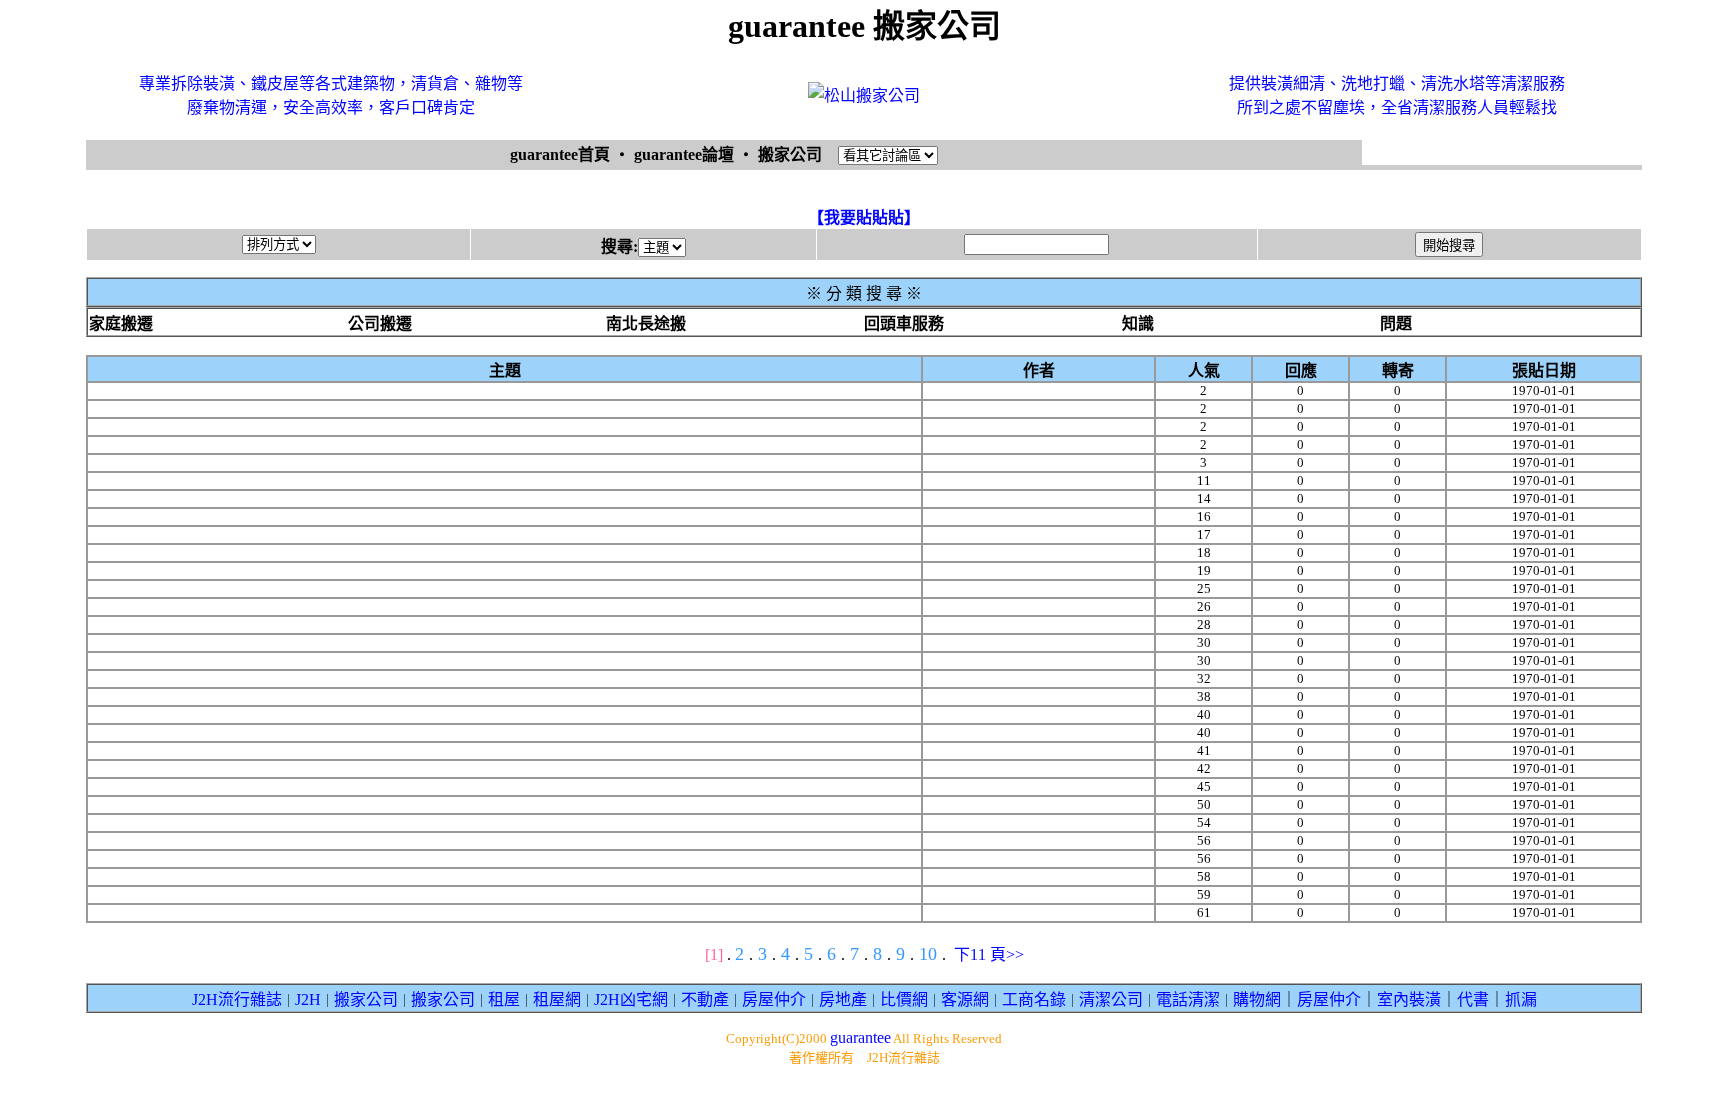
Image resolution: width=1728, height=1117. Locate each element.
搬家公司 (366, 999)
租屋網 (557, 999)
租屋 (504, 999)
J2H (308, 999)
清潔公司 (1111, 999)
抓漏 (1521, 999)
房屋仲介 (774, 999)
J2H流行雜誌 (237, 999)
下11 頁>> (989, 954)
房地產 (843, 999)
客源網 (965, 999)
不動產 (705, 999)
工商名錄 (1034, 999)
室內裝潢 (1409, 999)
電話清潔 (1188, 999)
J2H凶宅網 (631, 999)
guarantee (860, 1037)
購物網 (1257, 999)
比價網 (904, 999)
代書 (1473, 999)
